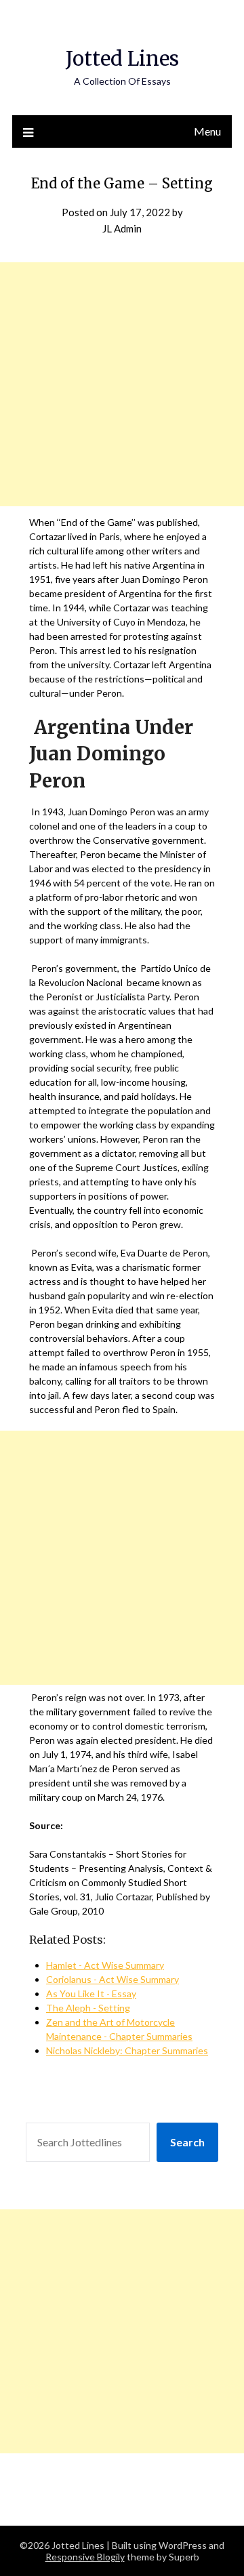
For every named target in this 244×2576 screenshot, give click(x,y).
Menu (207, 131)
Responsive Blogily (85, 2557)
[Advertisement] (122, 384)
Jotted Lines (122, 59)
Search (187, 2142)
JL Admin (122, 228)
